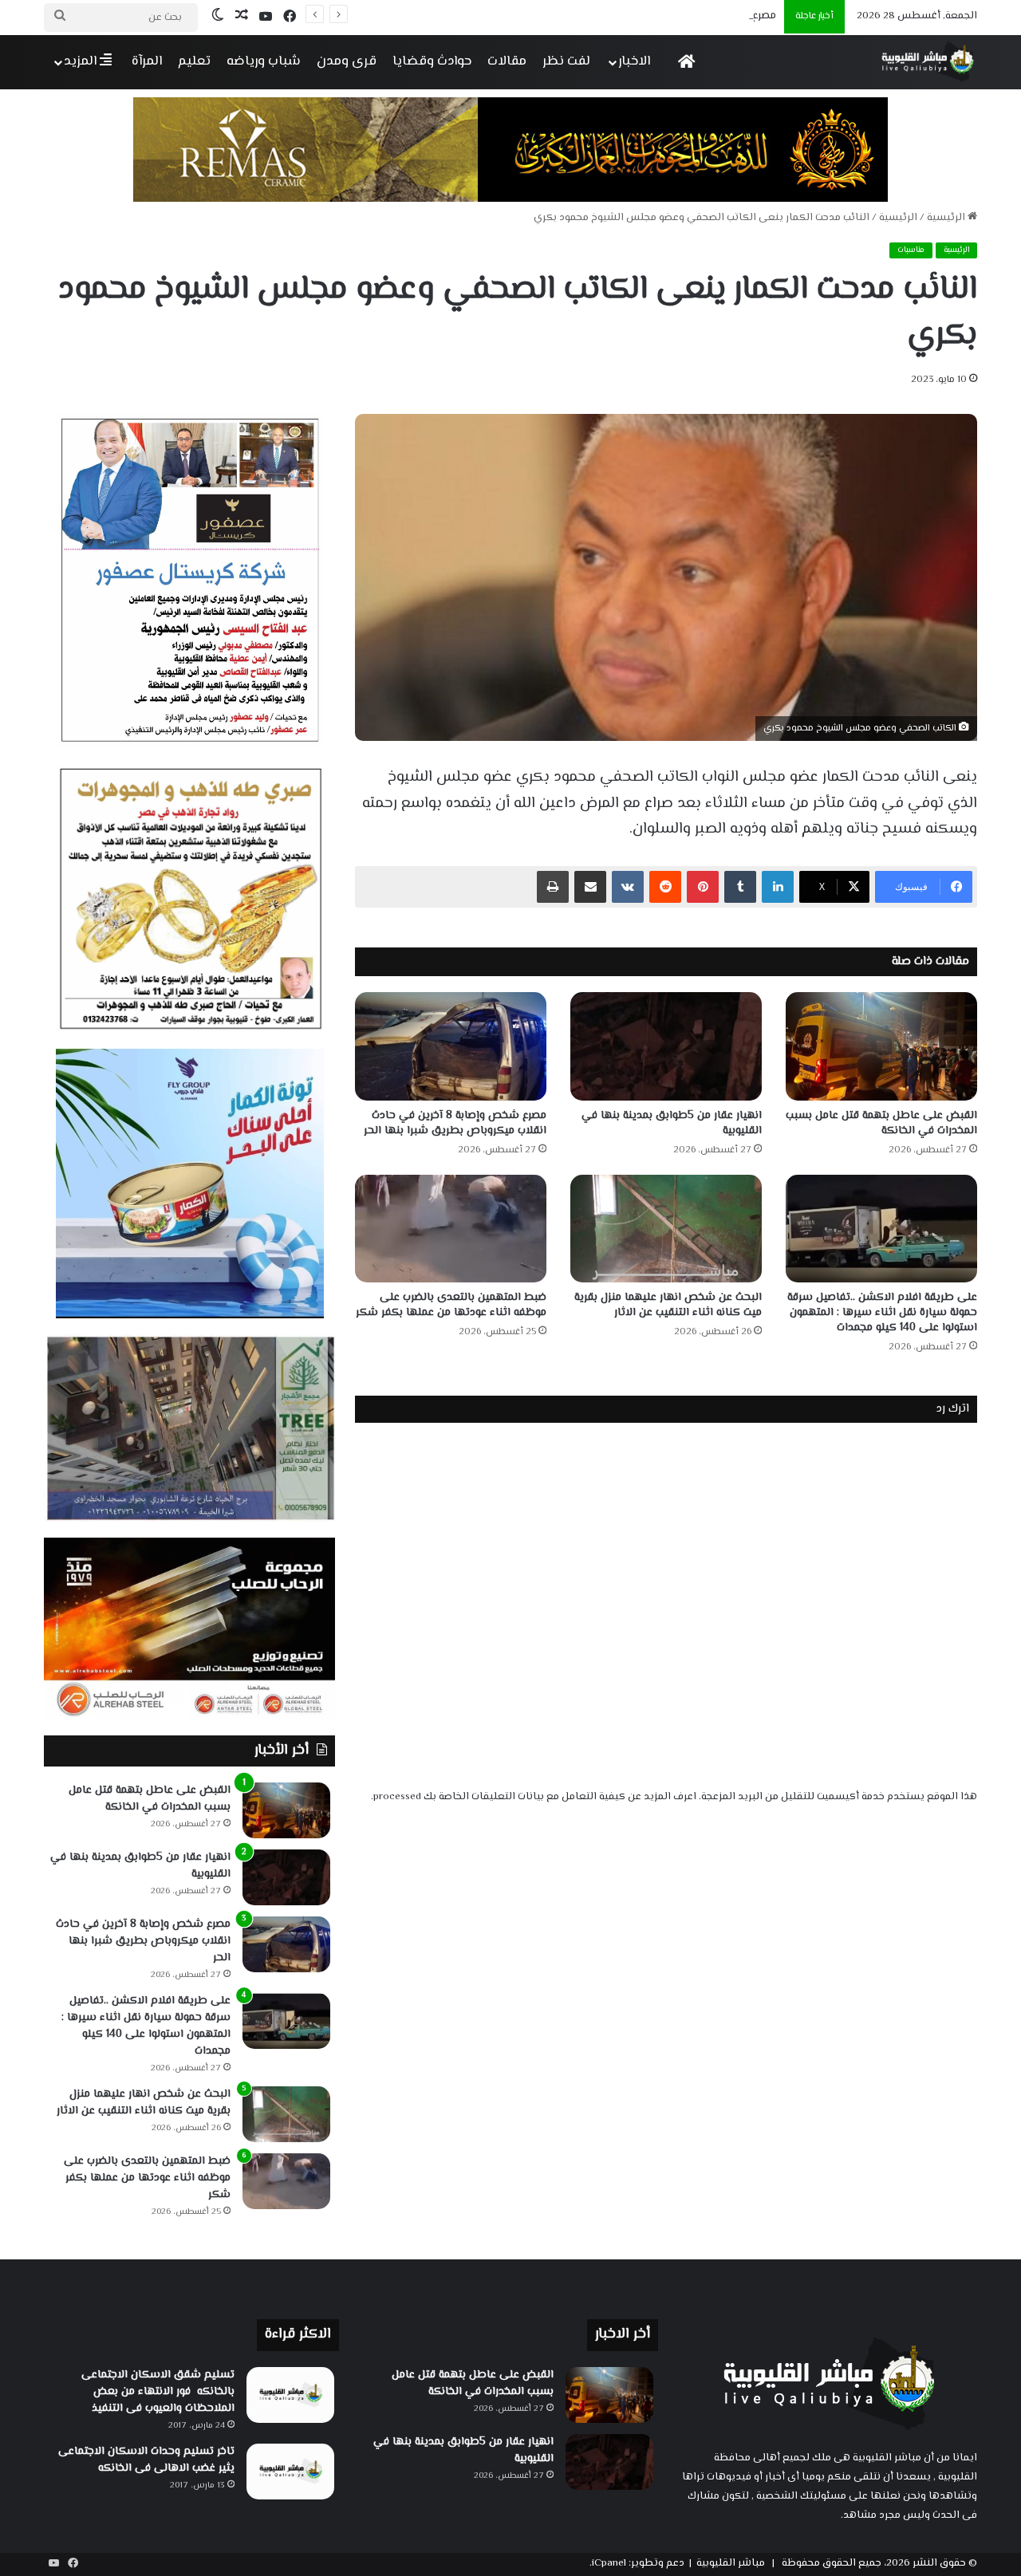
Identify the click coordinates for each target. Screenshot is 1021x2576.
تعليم (194, 61)
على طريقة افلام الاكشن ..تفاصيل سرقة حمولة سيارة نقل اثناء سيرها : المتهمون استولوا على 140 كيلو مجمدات (882, 1313)
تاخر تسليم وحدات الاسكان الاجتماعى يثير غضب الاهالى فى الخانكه (146, 2460)
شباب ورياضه (264, 61)
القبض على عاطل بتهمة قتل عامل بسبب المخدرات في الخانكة (881, 1123)
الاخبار (634, 61)
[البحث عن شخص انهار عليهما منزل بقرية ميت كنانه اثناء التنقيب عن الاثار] (666, 1229)
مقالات (507, 61)
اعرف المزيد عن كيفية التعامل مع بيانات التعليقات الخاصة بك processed (535, 1797)
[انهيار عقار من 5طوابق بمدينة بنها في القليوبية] (666, 1046)
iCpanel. (608, 2563)
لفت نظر (566, 61)
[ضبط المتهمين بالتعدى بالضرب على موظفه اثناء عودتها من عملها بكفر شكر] (451, 1229)
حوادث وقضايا (432, 61)
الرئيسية (947, 218)
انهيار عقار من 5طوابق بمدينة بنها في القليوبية (672, 1123)
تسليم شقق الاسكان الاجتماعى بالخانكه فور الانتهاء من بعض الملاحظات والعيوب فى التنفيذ (158, 2392)
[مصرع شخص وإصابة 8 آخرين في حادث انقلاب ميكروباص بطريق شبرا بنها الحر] (451, 1046)
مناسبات (911, 250)
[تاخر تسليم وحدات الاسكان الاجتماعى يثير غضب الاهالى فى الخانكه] (290, 2472)
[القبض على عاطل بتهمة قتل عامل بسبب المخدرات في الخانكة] (881, 1046)
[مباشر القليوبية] (928, 62)
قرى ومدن (347, 61)
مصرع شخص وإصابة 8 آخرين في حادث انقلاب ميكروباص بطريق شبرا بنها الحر (596, 16)
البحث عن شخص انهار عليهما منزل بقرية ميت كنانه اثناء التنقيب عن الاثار (668, 1305)
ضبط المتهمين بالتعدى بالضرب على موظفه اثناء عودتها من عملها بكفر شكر (451, 1305)
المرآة (147, 61)
